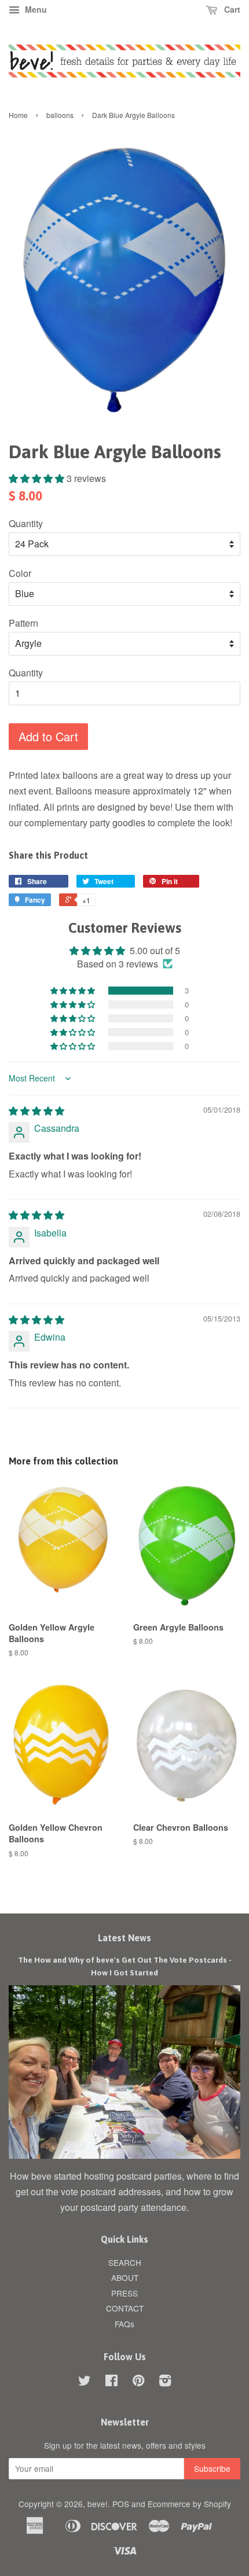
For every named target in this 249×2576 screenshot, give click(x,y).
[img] (36, 1111)
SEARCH (125, 2262)
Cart (231, 9)
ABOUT (125, 2277)
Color (20, 573)
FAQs (124, 2324)
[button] (38, 478)
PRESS (124, 2293)
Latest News (124, 1938)
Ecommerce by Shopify (189, 2504)
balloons (60, 115)
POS (121, 2504)
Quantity (26, 523)
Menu (35, 9)
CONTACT (125, 2308)
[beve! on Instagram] (165, 2382)
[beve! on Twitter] (85, 2382)
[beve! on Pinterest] (138, 2382)
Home (18, 115)
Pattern (23, 623)
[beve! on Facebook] (111, 2382)
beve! (98, 2504)
